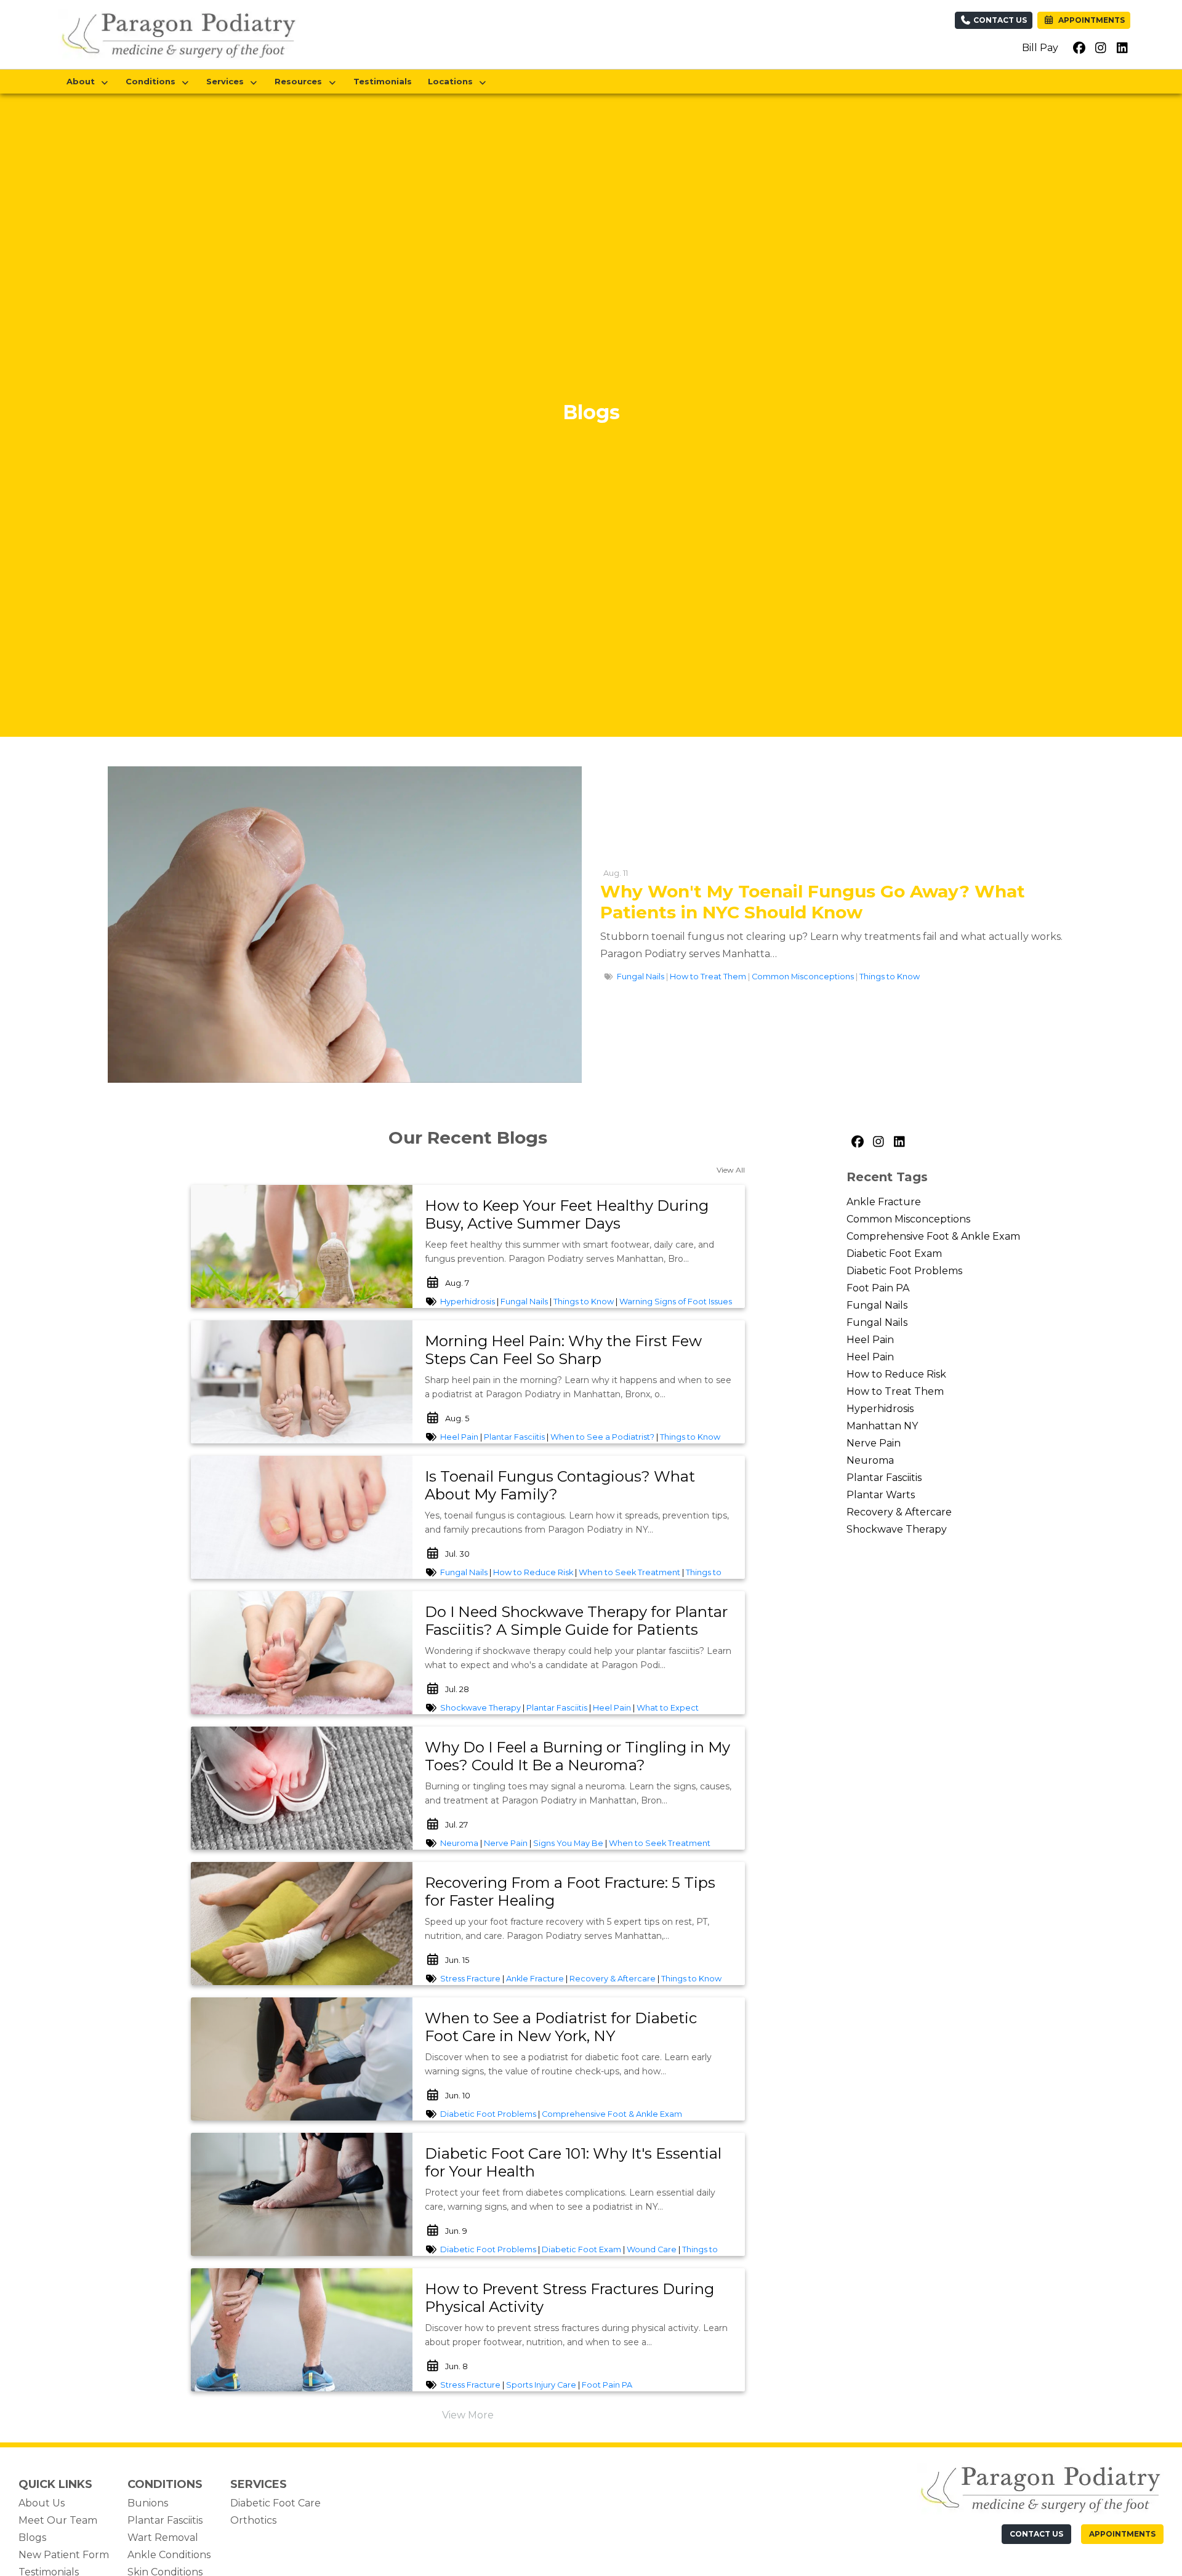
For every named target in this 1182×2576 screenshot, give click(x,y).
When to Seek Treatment (629, 1572)
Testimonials (383, 81)
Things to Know (890, 977)
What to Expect (668, 1708)
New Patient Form (64, 2555)
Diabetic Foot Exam (581, 2249)
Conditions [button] (153, 81)
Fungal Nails (641, 977)
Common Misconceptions (803, 977)
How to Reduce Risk (533, 1572)
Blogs (32, 2538)
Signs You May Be (568, 1843)
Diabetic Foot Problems (488, 2114)
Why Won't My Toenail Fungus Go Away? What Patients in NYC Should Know (813, 902)
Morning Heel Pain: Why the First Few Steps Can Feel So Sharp (563, 1350)
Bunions (148, 2503)
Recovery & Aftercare (613, 1979)
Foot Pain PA (607, 2385)
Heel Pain (459, 1437)
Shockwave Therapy (480, 1708)
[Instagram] (878, 1142)
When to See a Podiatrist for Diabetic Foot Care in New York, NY (561, 2027)
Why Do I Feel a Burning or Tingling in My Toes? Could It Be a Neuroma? (577, 1756)
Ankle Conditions (169, 2555)
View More (468, 2415)
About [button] (83, 81)
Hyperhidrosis (468, 1302)
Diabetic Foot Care (275, 2503)
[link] (579, 1215)
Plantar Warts (881, 1495)
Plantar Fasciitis (514, 1437)
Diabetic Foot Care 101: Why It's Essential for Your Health (573, 2162)
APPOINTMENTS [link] (1090, 20)
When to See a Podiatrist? (602, 1437)
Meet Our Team (58, 2520)
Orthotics (253, 2520)
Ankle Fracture (535, 1979)
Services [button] (227, 81)
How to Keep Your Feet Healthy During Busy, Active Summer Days (567, 1214)
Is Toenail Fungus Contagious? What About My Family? (560, 1485)
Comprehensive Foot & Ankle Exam (612, 2114)
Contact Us (999, 20)
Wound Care (652, 2249)
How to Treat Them (708, 977)
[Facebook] (857, 1142)
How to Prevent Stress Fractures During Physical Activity (569, 2298)
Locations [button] (453, 81)
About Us (42, 2503)
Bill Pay (1040, 48)
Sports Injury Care (541, 2385)
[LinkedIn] (899, 1142)
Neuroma (459, 1843)
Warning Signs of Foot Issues (676, 1302)
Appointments (1122, 2534)
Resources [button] (301, 81)
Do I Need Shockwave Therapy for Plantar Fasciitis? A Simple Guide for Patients (576, 1621)
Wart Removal (163, 2538)
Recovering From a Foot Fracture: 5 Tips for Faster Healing (570, 1892)
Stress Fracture (470, 1979)
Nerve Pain (506, 1843)
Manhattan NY (882, 1426)
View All (731, 1170)
